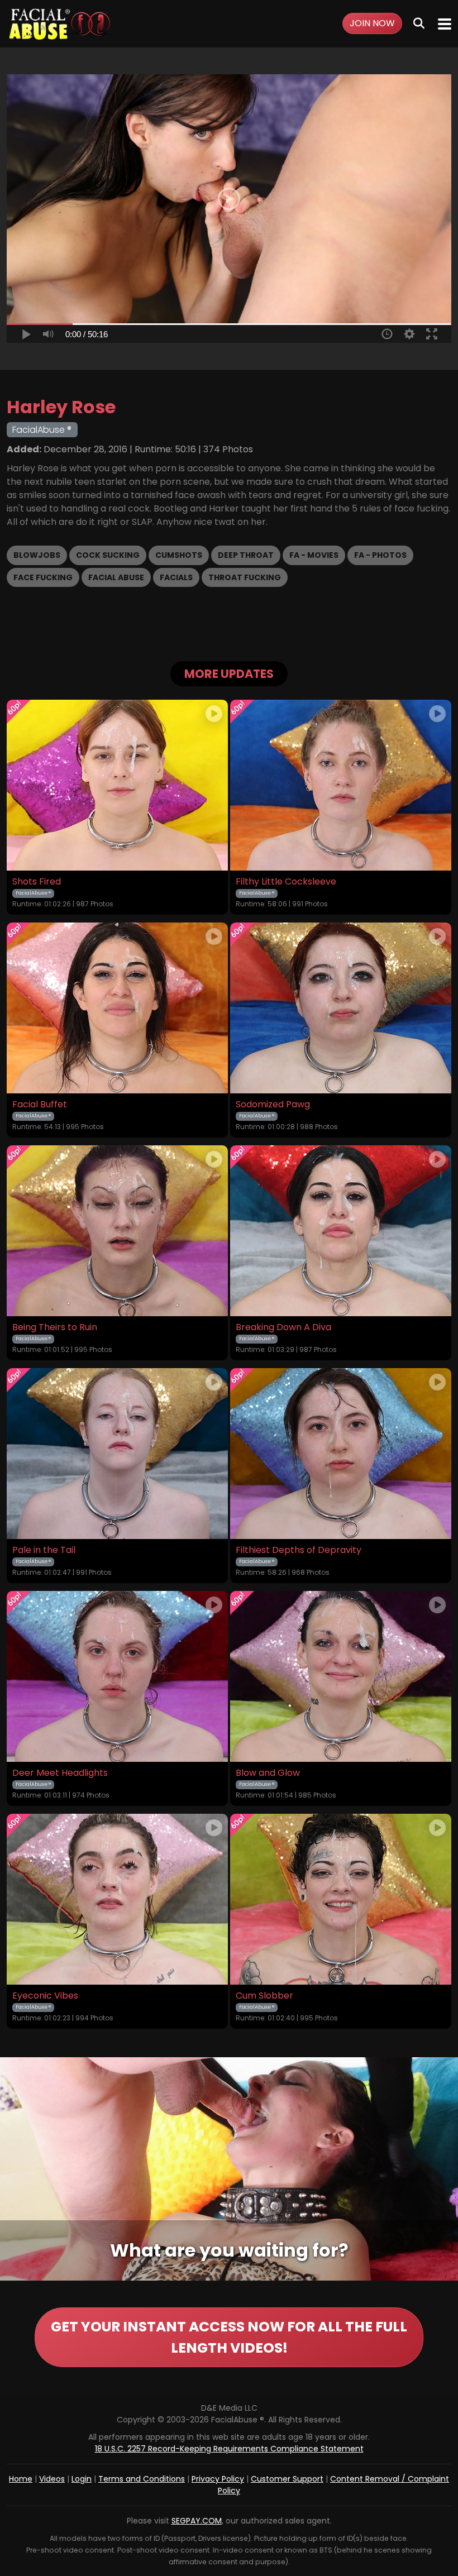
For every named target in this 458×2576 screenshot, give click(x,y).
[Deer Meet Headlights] (117, 1676)
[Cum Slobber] (341, 1899)
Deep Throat (246, 555)
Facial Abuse (116, 577)
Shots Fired (37, 882)
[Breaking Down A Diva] (341, 1231)
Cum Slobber (264, 1996)
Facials (176, 577)
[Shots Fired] (117, 785)
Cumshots (179, 555)
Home (21, 2479)
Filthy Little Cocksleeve (286, 882)
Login (82, 2479)
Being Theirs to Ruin (55, 1327)
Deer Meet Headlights (60, 1773)
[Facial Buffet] (117, 1008)
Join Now (372, 23)
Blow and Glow (268, 1773)
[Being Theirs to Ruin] (117, 1231)
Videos (52, 2479)
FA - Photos (380, 555)
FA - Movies (314, 555)
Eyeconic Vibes (45, 1996)
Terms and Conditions (142, 2479)
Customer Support (287, 2479)
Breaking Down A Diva (283, 1327)
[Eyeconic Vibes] (117, 1899)
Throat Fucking (245, 577)
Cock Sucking (108, 555)
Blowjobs (37, 555)
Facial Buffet (40, 1105)
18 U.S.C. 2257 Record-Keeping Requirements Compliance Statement (229, 2449)
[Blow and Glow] (341, 1676)
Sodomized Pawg (273, 1105)
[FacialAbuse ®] (60, 24)
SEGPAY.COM (197, 2521)
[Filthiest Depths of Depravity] (341, 1454)
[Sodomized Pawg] (341, 1008)
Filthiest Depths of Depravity (299, 1550)
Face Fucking (43, 577)
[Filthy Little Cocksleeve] (341, 785)
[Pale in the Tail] (117, 1454)
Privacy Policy (218, 2479)
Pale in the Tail (44, 1550)
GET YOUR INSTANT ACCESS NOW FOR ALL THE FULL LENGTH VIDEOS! (229, 2337)
